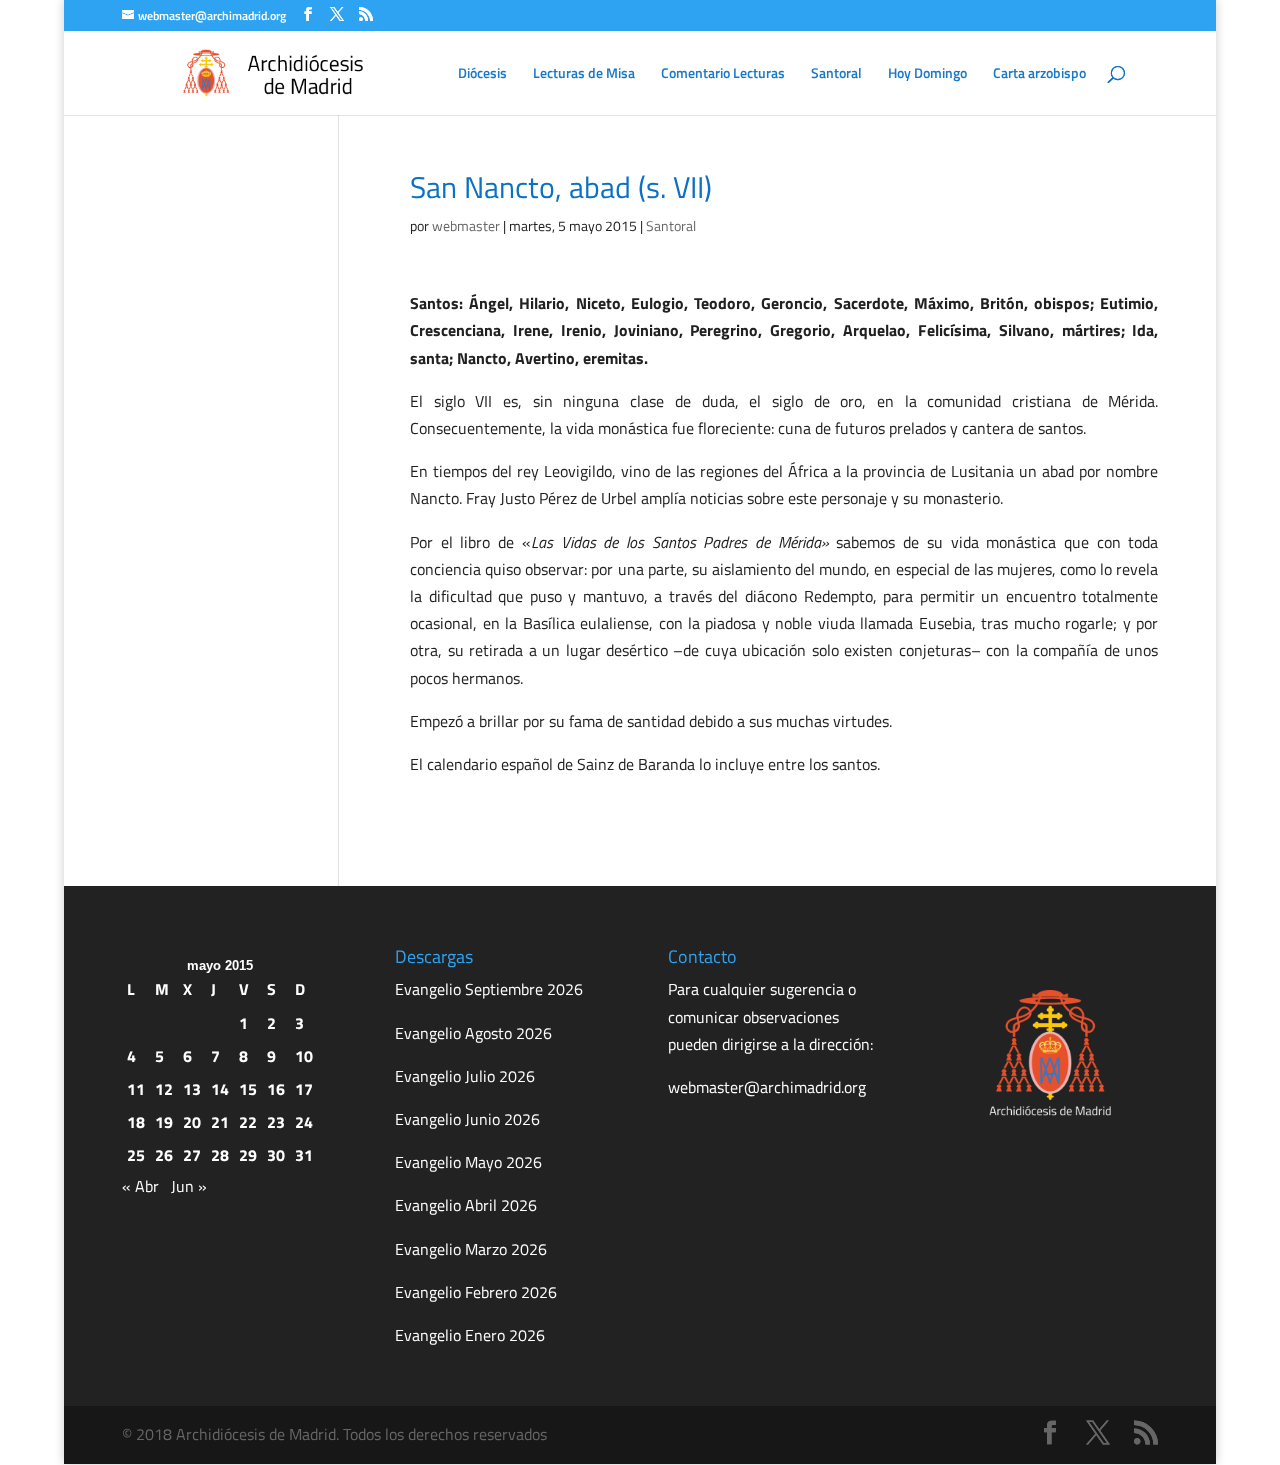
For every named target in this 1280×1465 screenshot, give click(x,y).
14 (220, 1089)
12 (164, 1089)
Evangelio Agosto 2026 (473, 1033)
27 (192, 1155)
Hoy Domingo (927, 74)
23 (276, 1122)
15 (248, 1089)
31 (304, 1155)
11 (136, 1089)
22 (248, 1122)
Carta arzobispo (1039, 74)
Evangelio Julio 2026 (465, 1076)
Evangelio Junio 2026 (467, 1119)
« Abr (140, 1186)
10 (304, 1056)
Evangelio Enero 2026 (470, 1335)
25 (136, 1155)
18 (136, 1122)
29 (248, 1155)
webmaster (466, 225)
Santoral (836, 74)
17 (304, 1089)
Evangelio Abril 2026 (466, 1205)
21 (220, 1122)
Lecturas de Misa (584, 74)
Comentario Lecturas (723, 74)
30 (276, 1155)
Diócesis (482, 74)
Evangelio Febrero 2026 (476, 1292)
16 (276, 1089)
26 (164, 1155)
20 (192, 1122)
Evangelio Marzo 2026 (471, 1249)
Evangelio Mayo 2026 (468, 1162)
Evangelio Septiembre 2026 (489, 989)
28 (220, 1155)
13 (192, 1089)
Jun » (189, 1186)
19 (164, 1122)
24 (304, 1122)
